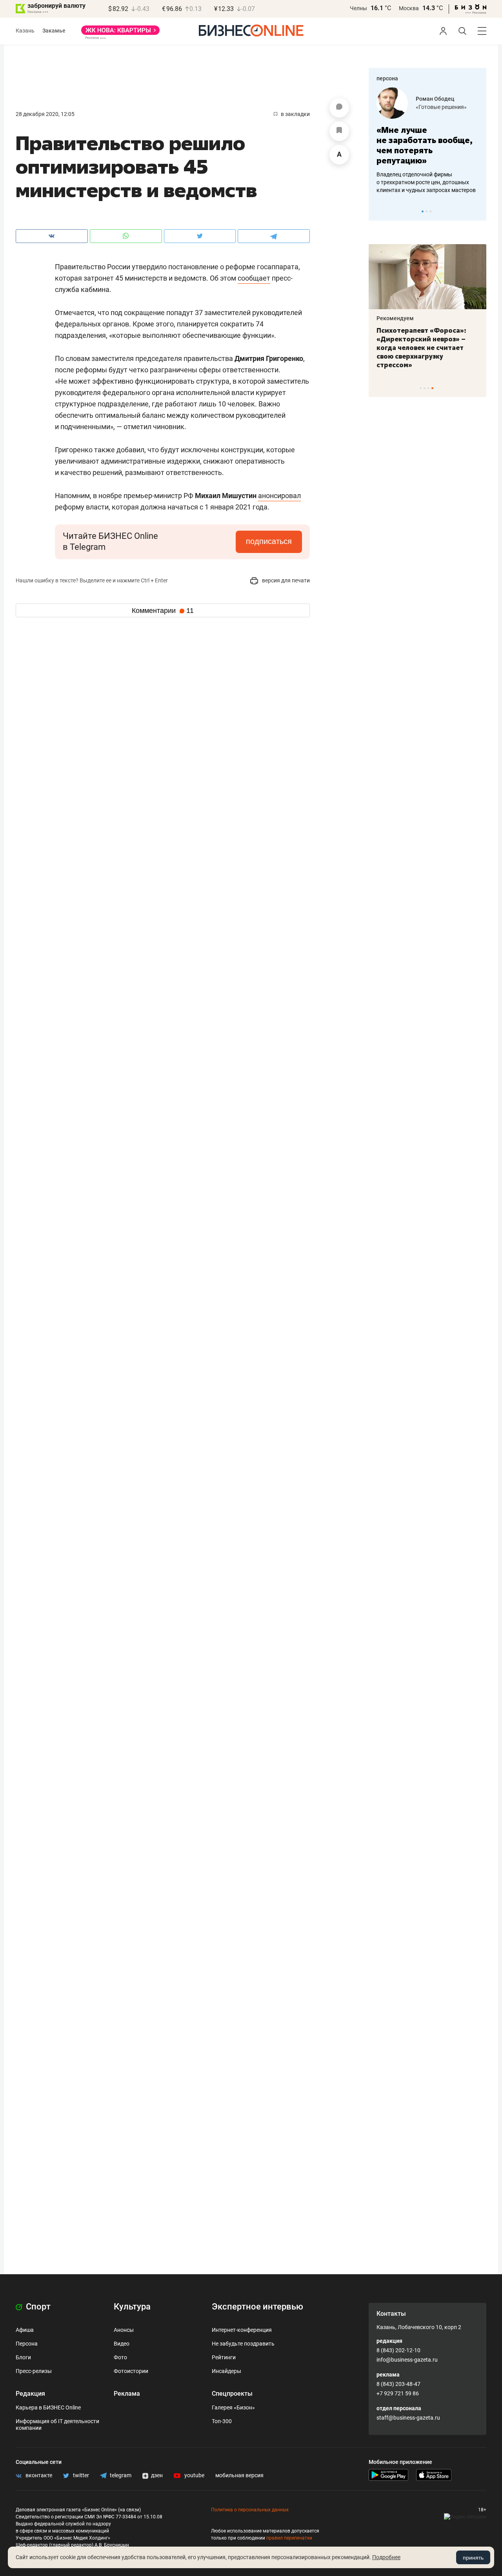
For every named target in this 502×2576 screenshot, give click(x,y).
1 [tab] (423, 211)
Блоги (23, 2357)
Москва (409, 8)
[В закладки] (339, 131)
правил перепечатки (289, 2538)
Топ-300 (222, 2421)
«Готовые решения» (441, 107)
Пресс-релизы (34, 2371)
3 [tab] (430, 211)
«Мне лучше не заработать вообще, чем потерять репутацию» (425, 145)
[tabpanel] (427, 141)
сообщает (254, 278)
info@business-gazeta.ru (407, 2360)
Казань (25, 31)
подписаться (269, 541)
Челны (358, 8)
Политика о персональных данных (250, 2510)
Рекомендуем (395, 318)
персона (387, 78)
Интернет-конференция (242, 2330)
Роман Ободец (435, 99)
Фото (120, 2357)
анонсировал (279, 496)
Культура (132, 2307)
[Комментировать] (339, 108)
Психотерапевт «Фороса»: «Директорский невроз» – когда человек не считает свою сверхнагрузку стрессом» (421, 348)
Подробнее (386, 2557)
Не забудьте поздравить (243, 2344)
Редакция (30, 2394)
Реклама (127, 2394)
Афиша (25, 2330)
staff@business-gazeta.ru (408, 2418)
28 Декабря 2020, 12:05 (45, 114)
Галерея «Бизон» (233, 2407)
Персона (27, 2344)
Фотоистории (131, 2371)
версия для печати (285, 580)
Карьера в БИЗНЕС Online (48, 2407)
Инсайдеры (226, 2371)
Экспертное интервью (257, 2307)
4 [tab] (432, 388)
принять (473, 2558)
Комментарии (163, 611)
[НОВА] (120, 33)
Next (478, 211)
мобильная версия (239, 2475)
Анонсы (124, 2330)
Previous (380, 211)
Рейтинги (224, 2357)
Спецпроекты (232, 2394)
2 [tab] (427, 211)
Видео (122, 2344)
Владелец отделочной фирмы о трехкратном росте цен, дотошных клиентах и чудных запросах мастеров (426, 182)
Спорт (37, 2307)
